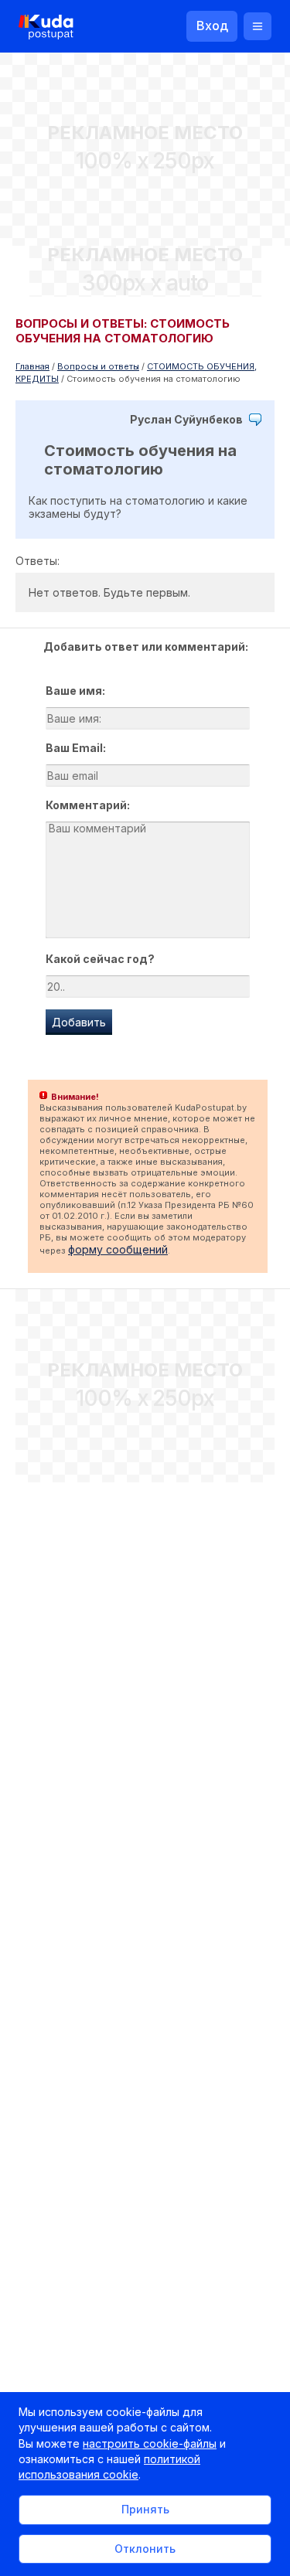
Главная (32, 366)
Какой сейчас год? (100, 959)
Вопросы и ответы (98, 366)
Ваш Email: (76, 748)
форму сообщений (118, 1249)
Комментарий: (88, 805)
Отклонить (145, 2549)
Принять (145, 2509)
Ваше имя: (75, 691)
